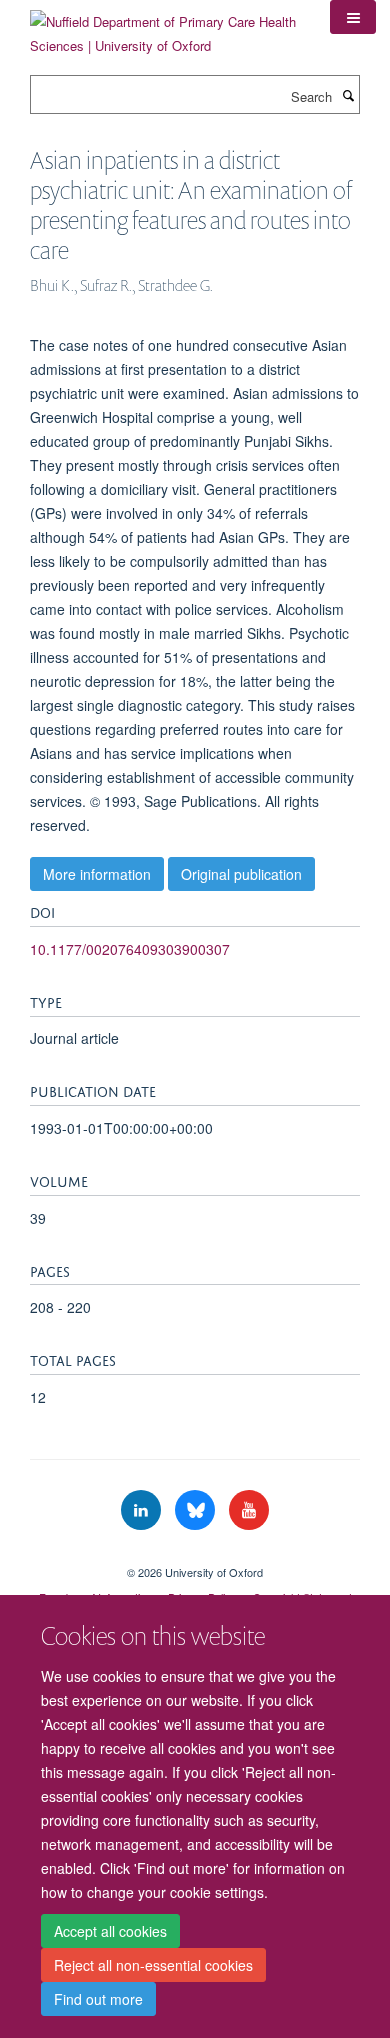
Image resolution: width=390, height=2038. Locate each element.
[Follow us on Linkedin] (143, 1510)
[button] (353, 17)
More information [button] (97, 874)
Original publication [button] (241, 874)
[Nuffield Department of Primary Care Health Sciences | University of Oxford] (165, 26)
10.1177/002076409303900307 (130, 949)
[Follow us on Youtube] (249, 1510)
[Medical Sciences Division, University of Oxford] (195, 1555)
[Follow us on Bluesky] (197, 1510)
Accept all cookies (110, 1931)
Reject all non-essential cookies (153, 1965)
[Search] (348, 95)
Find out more (98, 1999)
